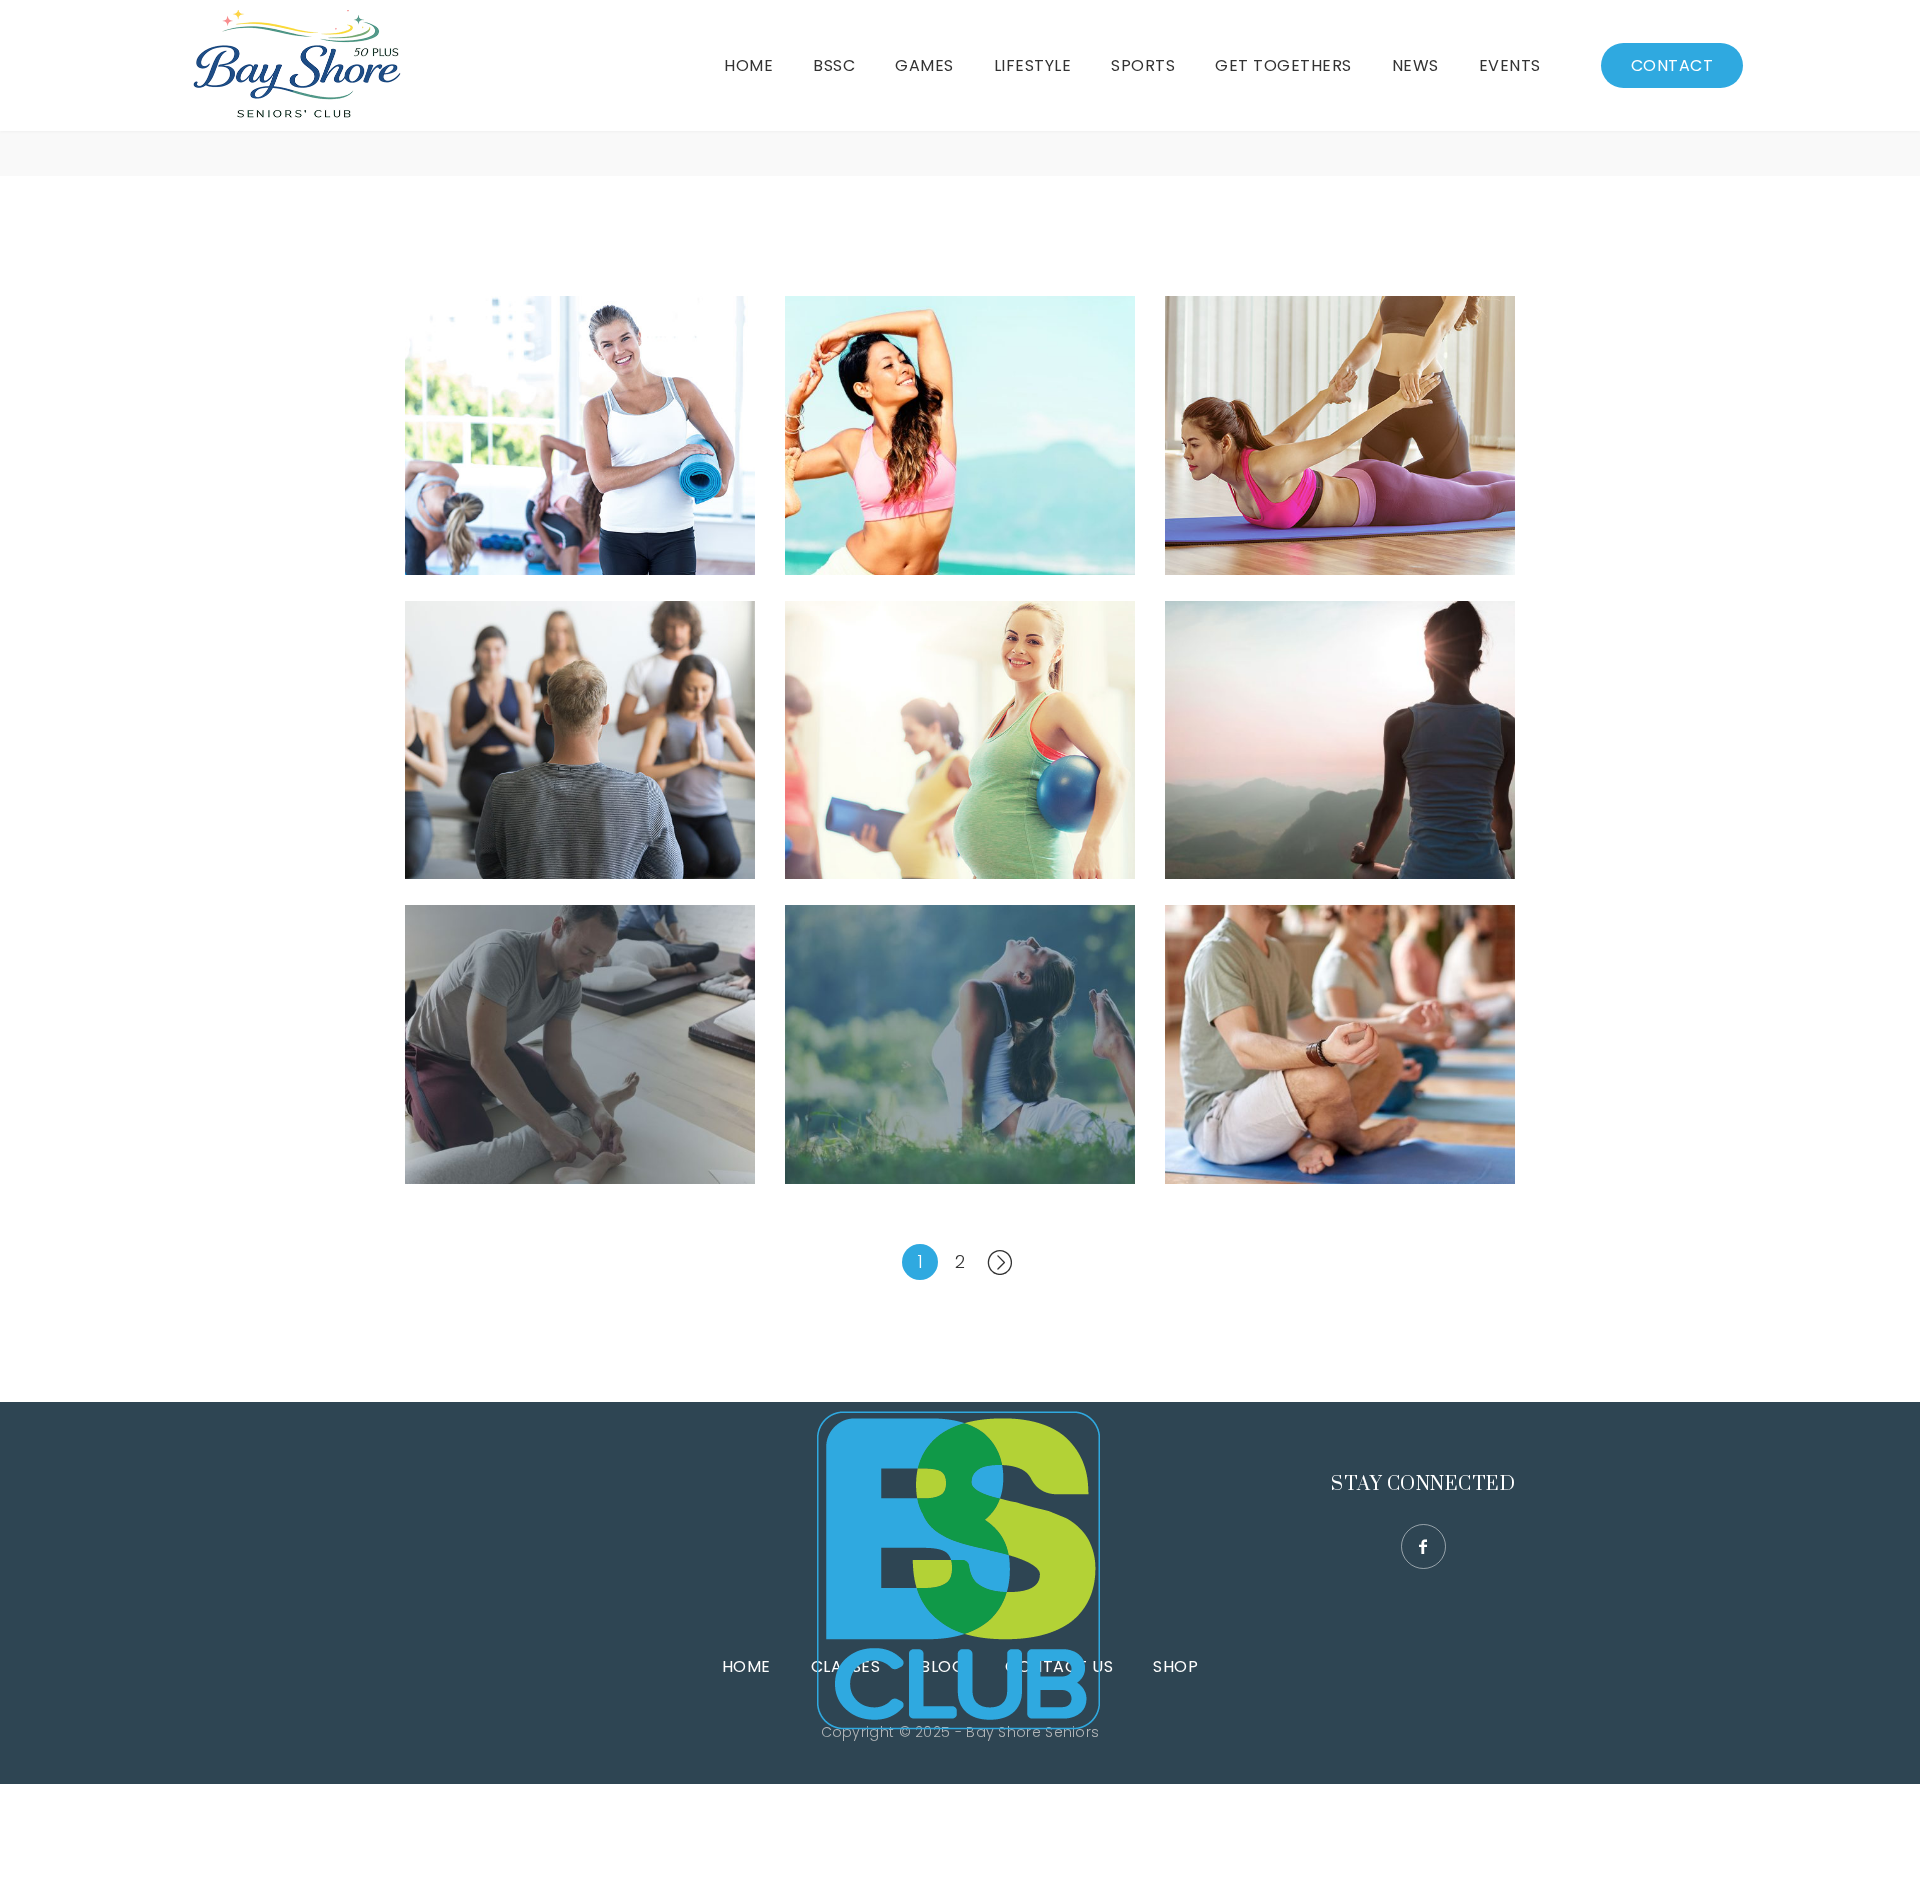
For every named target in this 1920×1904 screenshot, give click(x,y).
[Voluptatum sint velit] (960, 435)
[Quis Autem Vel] (960, 740)
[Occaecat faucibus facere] (580, 435)
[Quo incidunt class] (580, 740)
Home (746, 1666)
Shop (1175, 1666)
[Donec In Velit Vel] (1340, 1044)
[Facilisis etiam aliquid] (1340, 435)
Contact (1672, 65)
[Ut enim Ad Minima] (960, 1044)
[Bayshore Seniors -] (296, 65)
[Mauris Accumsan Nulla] (1340, 740)
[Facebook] (1423, 1546)
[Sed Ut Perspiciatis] (580, 1044)
